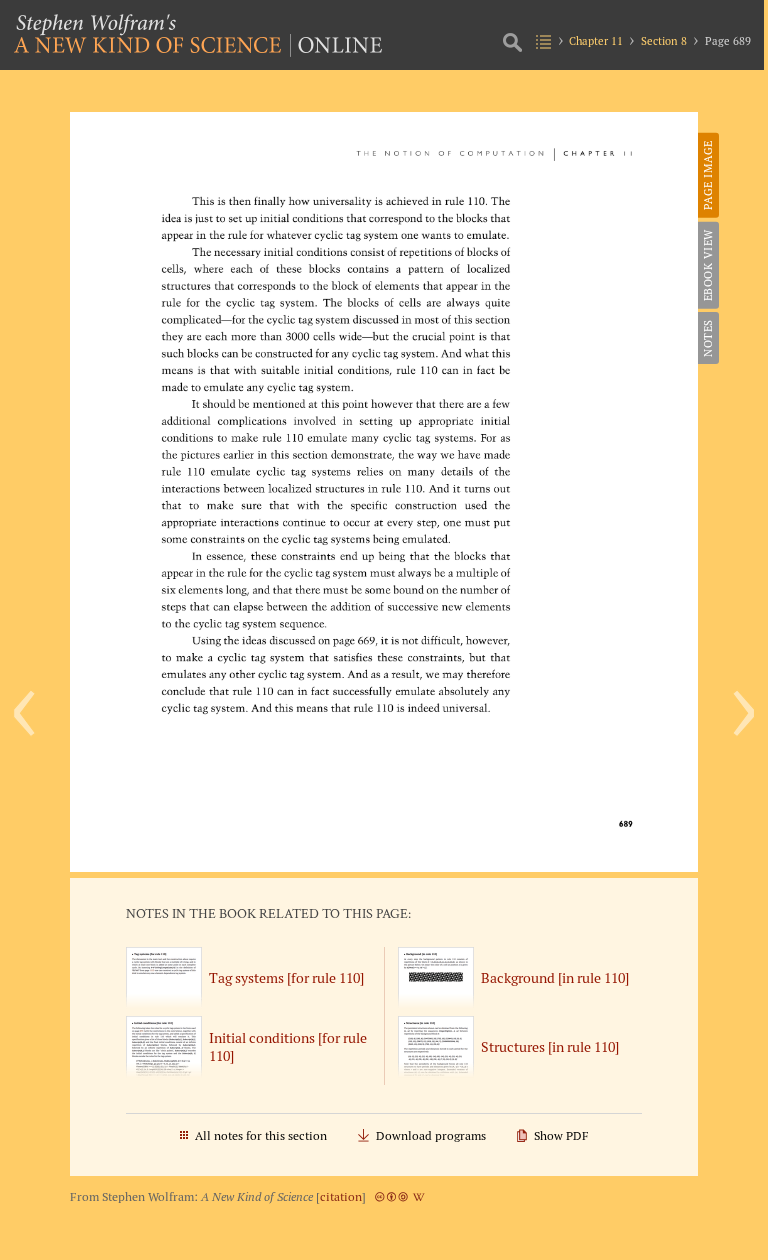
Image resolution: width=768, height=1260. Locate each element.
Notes (708, 338)
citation (341, 1196)
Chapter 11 (596, 41)
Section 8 (664, 41)
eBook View (708, 265)
